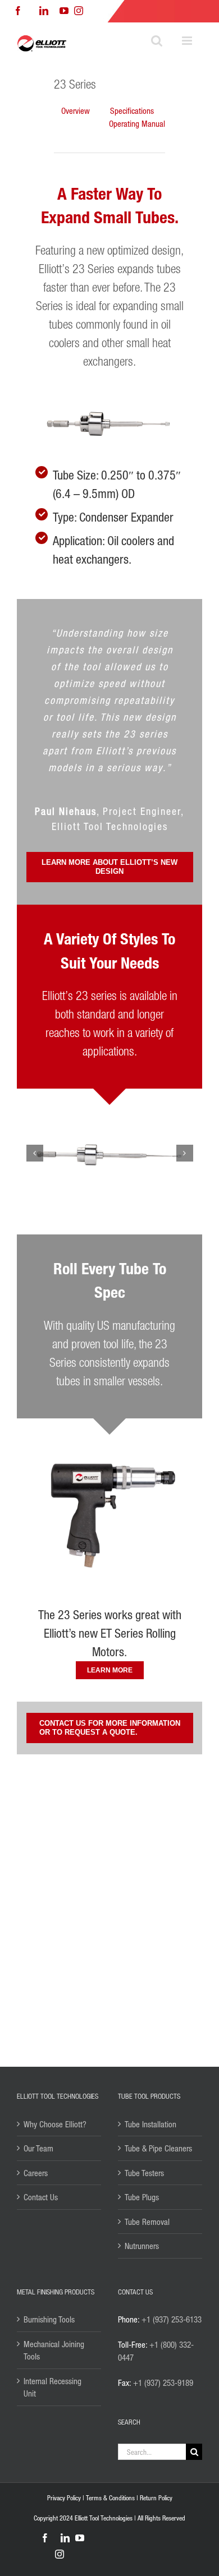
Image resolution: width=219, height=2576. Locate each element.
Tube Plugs (142, 2197)
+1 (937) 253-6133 (172, 2319)
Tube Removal (147, 2222)
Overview (76, 110)
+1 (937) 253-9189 (163, 2383)
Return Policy (156, 2498)
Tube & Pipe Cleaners (158, 2148)
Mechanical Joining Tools (54, 2350)
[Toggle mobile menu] (188, 41)
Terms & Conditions (110, 2498)
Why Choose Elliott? (55, 2124)
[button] (35, 1153)
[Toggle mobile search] (157, 41)
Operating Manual (137, 123)
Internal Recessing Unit (53, 2387)
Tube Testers (144, 2173)
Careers (36, 2173)
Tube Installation (150, 2124)
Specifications (132, 110)
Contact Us (41, 2197)
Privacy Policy (64, 2498)
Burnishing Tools (49, 2319)
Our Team (38, 2148)
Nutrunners (142, 2246)
